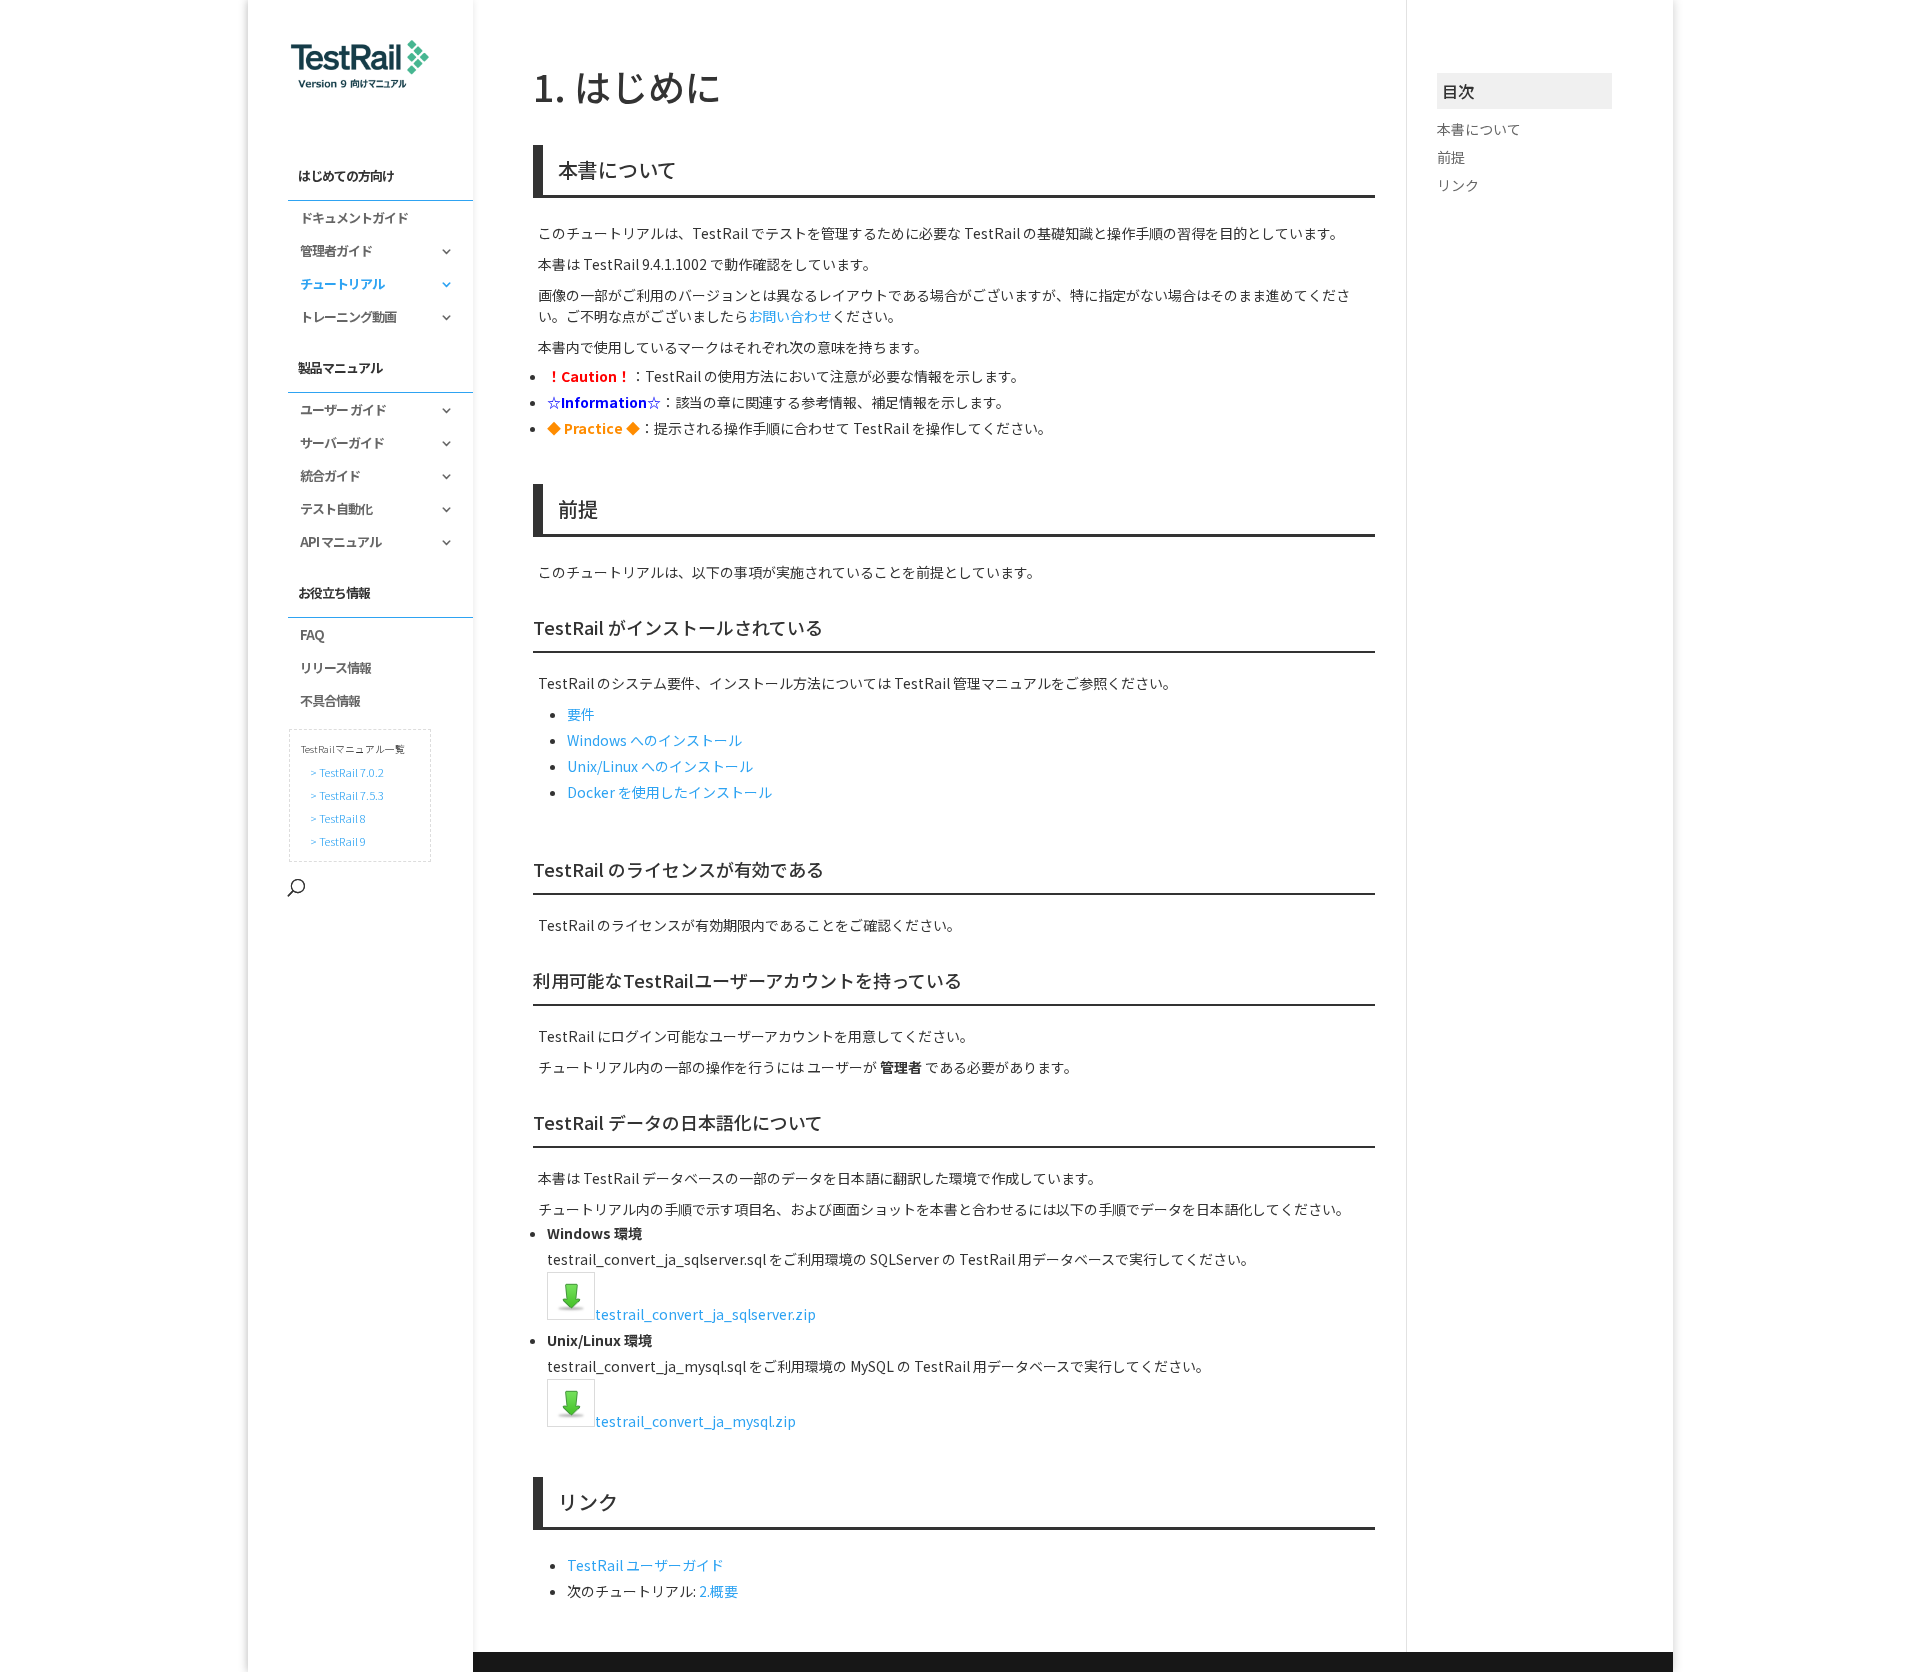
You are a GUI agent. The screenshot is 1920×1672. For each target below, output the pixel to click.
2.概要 (718, 1591)
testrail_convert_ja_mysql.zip (695, 1421)
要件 (581, 714)
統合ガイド (324, 477)
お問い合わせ (790, 316)
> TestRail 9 (336, 841)
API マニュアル (334, 543)
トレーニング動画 (342, 318)
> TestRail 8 (336, 818)
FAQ (306, 636)
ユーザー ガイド (337, 411)
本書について (1479, 129)
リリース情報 (329, 669)
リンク (1458, 185)
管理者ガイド (330, 252)
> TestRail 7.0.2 (345, 772)
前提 (1451, 157)
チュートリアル (336, 285)
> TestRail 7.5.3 (345, 795)
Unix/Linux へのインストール (660, 766)
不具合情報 (324, 702)
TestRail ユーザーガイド (645, 1565)
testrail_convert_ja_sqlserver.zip (705, 1314)
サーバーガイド (336, 444)
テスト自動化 (330, 510)
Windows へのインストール (654, 740)
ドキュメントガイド (348, 219)
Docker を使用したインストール (669, 792)
